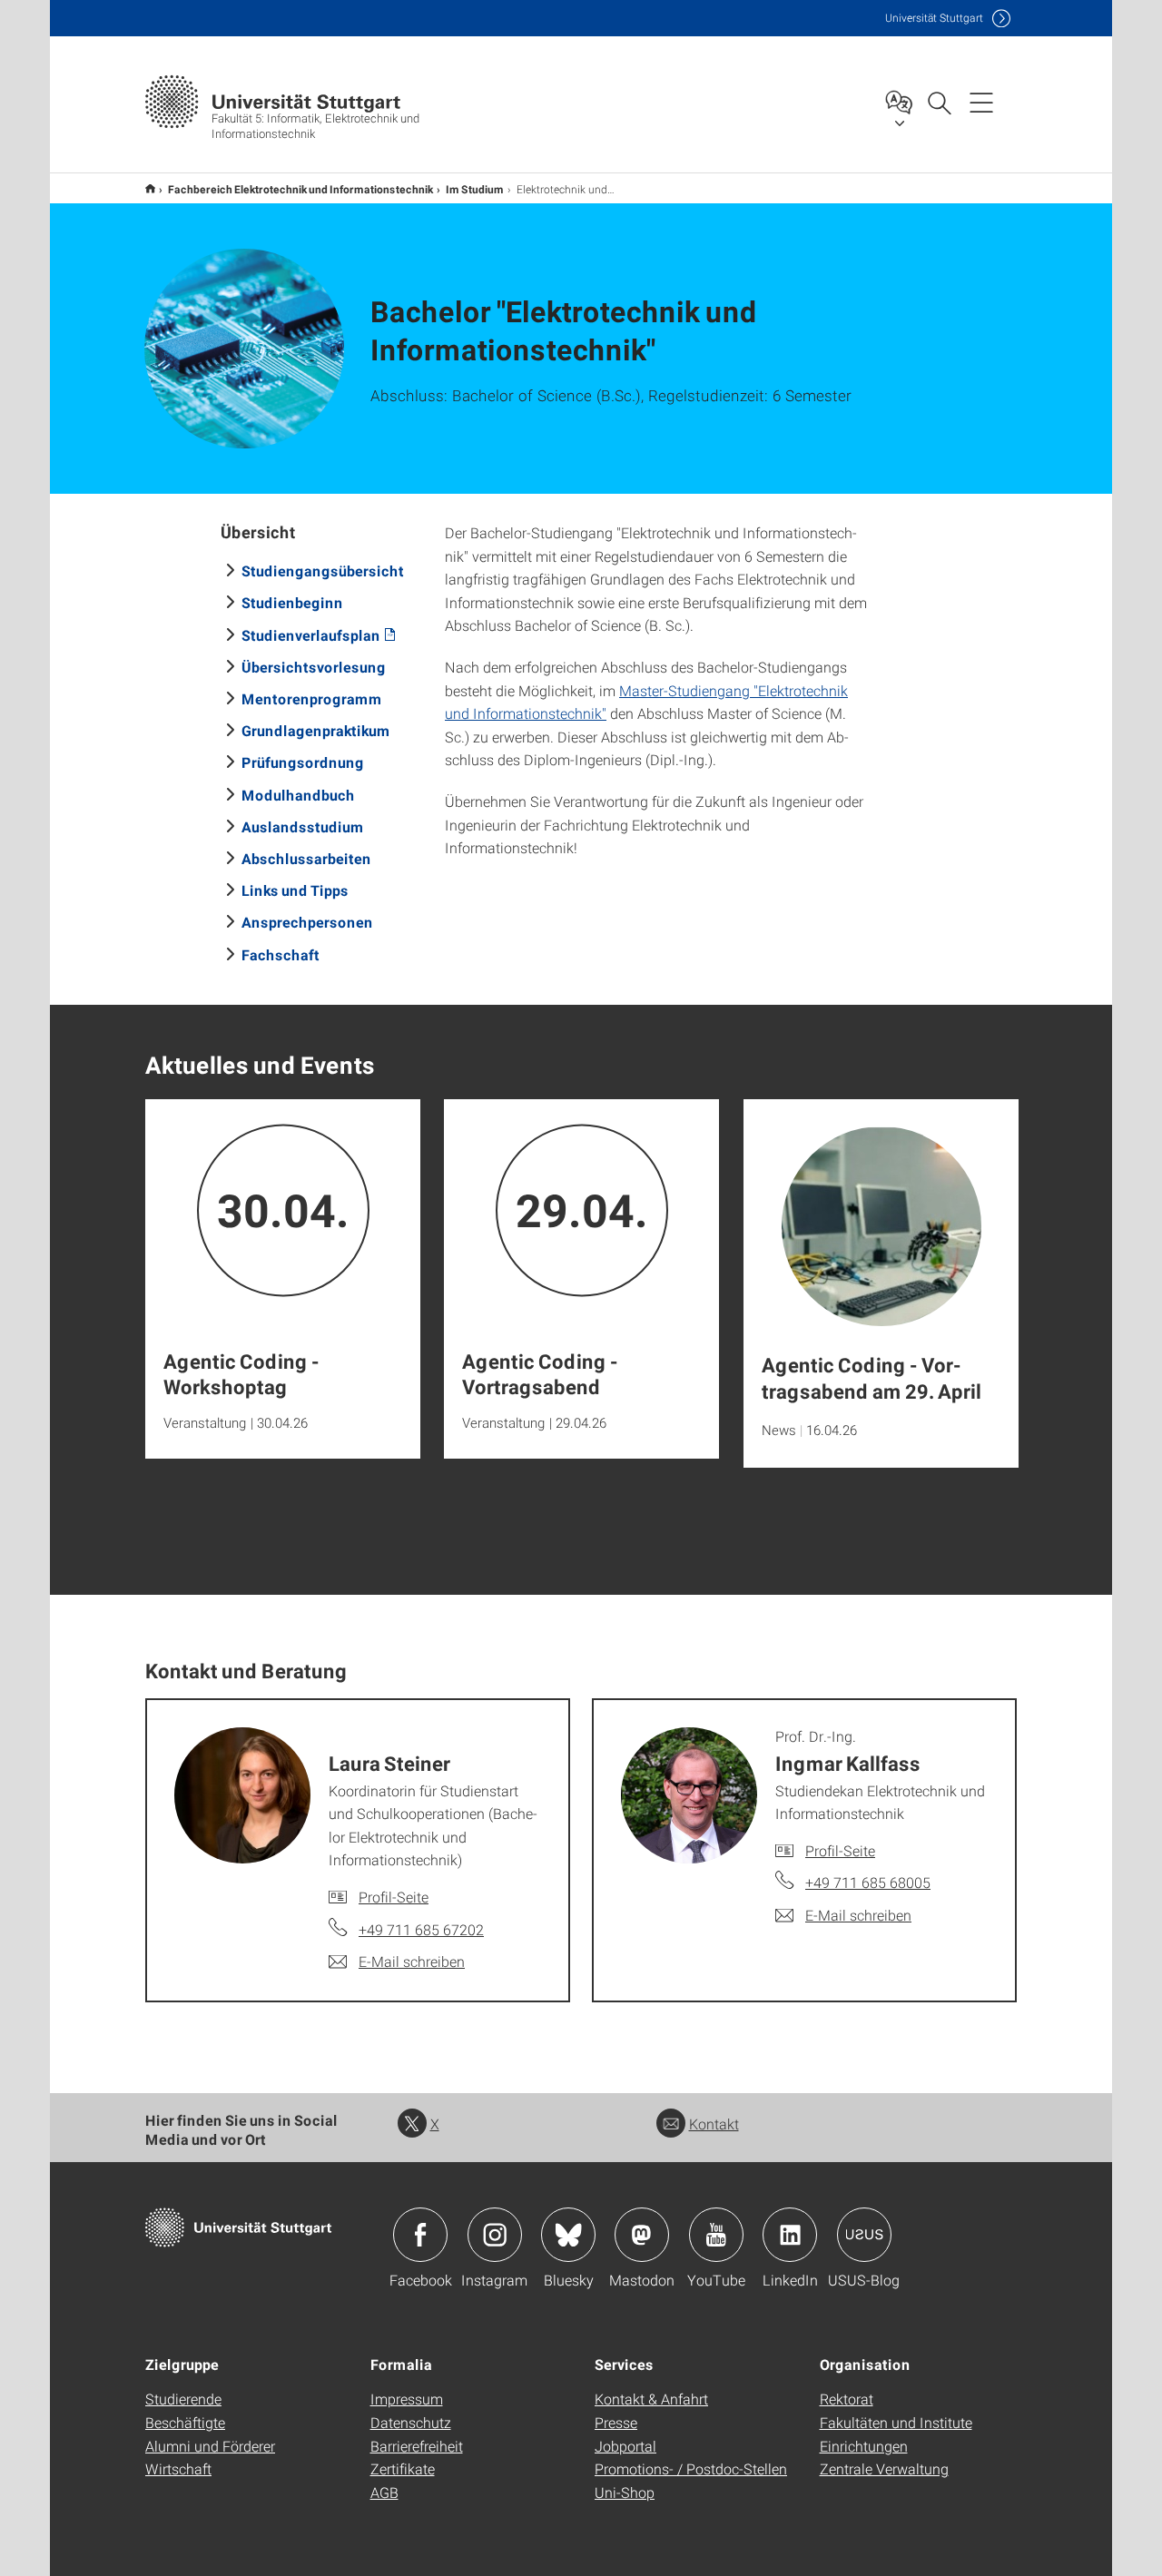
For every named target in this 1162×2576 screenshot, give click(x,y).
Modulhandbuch (298, 795)
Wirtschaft (178, 2468)
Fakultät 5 (150, 188)
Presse (616, 2422)
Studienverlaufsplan (311, 635)
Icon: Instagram (495, 2235)
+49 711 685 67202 (421, 1929)
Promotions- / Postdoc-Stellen (691, 2468)
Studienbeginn (292, 602)
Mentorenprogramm (312, 698)
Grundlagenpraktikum (316, 730)
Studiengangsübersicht (323, 570)
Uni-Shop (625, 2492)
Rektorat (847, 2399)
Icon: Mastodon (642, 2235)
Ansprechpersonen (307, 922)
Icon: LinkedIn (790, 2235)
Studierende (183, 2399)
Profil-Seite (394, 1897)
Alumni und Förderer (210, 2446)
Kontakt (714, 2124)
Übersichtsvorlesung (314, 667)
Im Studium (475, 189)
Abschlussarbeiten (306, 858)
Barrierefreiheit (417, 2446)
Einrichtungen (864, 2446)
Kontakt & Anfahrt (651, 2399)
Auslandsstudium (303, 826)
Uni (934, 18)
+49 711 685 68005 (868, 1882)
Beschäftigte (185, 2422)
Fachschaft (281, 954)
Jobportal (625, 2446)
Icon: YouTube (716, 2235)
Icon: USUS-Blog (864, 2235)
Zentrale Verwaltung (884, 2468)
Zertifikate (403, 2468)
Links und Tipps (295, 890)
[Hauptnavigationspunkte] (981, 102)
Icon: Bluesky (568, 2235)
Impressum (407, 2399)
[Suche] (939, 102)
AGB (384, 2492)
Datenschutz (411, 2422)
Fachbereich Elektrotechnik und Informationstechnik (300, 189)
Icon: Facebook (420, 2235)
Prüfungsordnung (303, 762)
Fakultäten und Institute (896, 2422)
